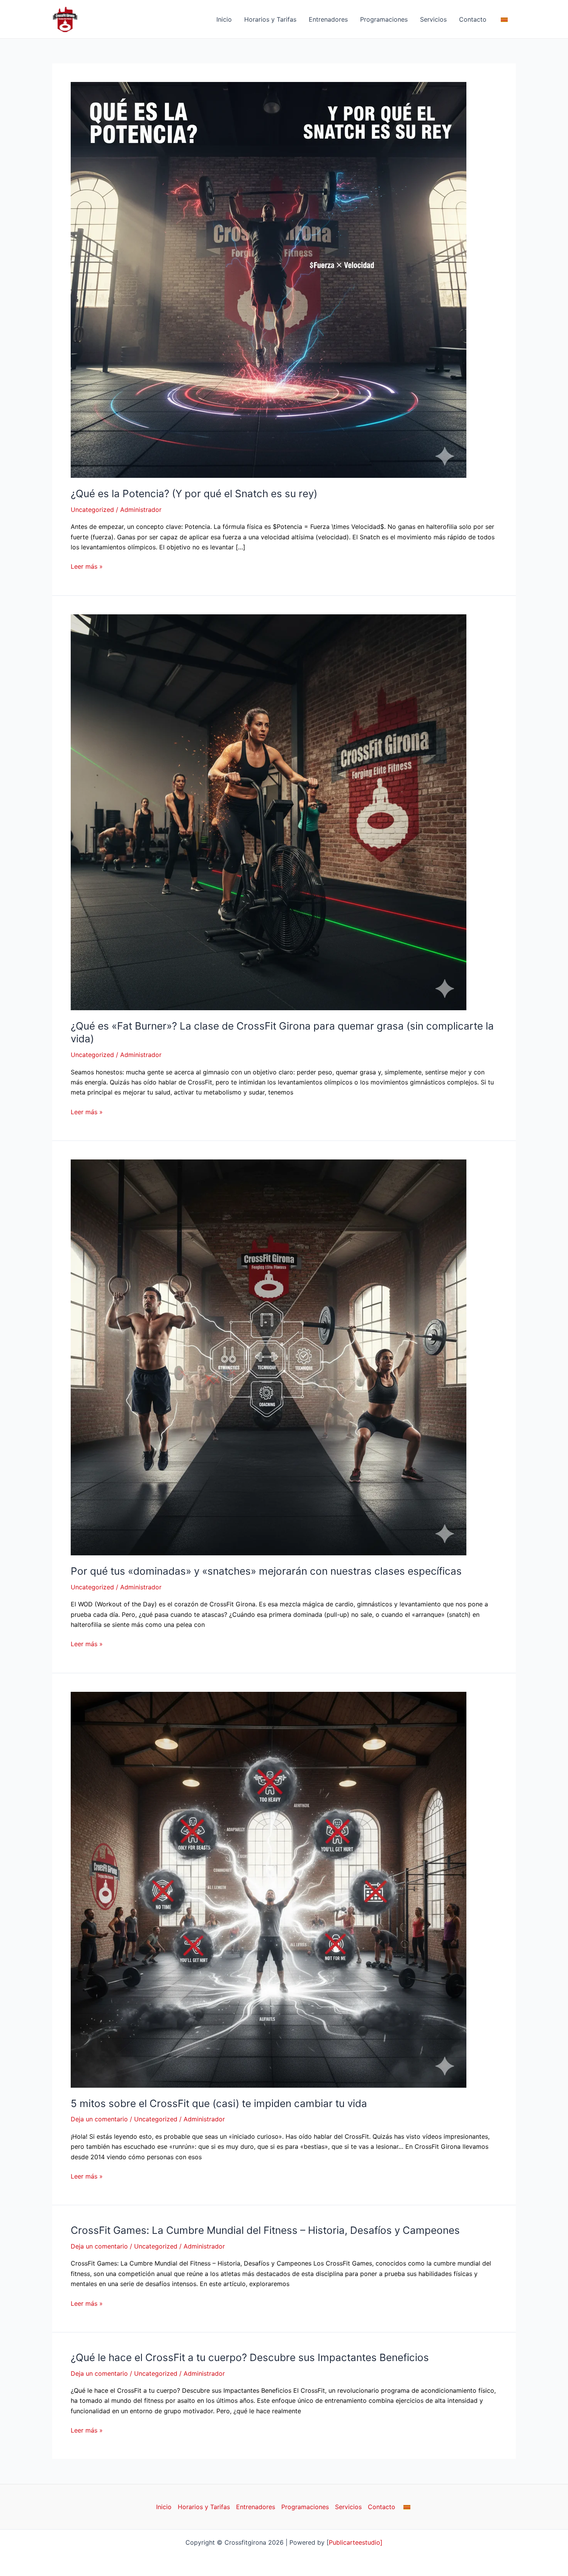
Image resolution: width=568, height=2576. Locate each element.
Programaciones (384, 19)
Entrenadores (328, 19)
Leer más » (87, 566)
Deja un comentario (99, 2119)
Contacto (473, 19)
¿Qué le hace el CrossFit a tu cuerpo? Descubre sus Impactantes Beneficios (250, 2357)
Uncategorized (92, 510)
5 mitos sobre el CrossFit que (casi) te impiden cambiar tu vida (219, 2103)
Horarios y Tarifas (270, 19)
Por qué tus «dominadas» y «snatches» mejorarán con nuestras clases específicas (266, 1571)
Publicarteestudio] (356, 2542)
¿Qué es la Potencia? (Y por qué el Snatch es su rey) (194, 494)
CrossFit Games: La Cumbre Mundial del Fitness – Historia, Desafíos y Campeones (265, 2230)
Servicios (433, 19)
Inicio (224, 19)
